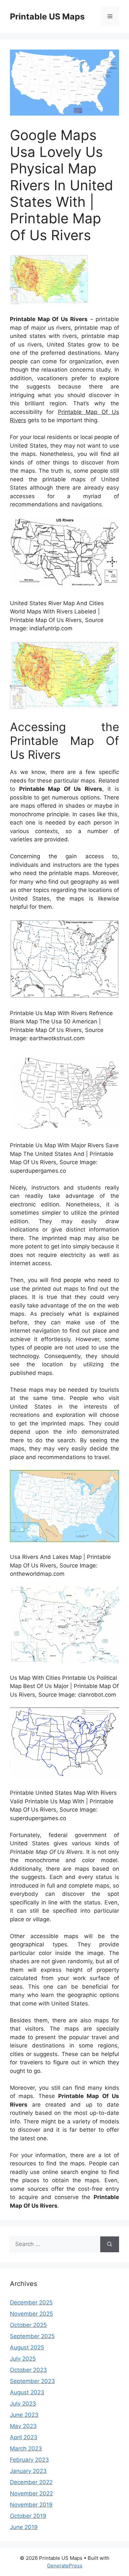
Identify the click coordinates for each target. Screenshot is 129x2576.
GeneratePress (65, 2566)
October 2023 (28, 2370)
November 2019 (31, 2505)
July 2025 (23, 2359)
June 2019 (24, 2527)
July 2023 (23, 2404)
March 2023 (26, 2448)
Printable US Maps (47, 17)
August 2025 (27, 2347)
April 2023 (24, 2437)
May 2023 (23, 2426)
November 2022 (31, 2493)
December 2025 (31, 2302)
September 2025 (32, 2336)
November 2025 (31, 2314)
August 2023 (27, 2392)
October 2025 (28, 2325)
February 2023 (29, 2460)
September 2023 (32, 2381)
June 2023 (24, 2415)
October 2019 (28, 2516)
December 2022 (31, 2482)
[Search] (110, 2244)
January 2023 (28, 2471)
